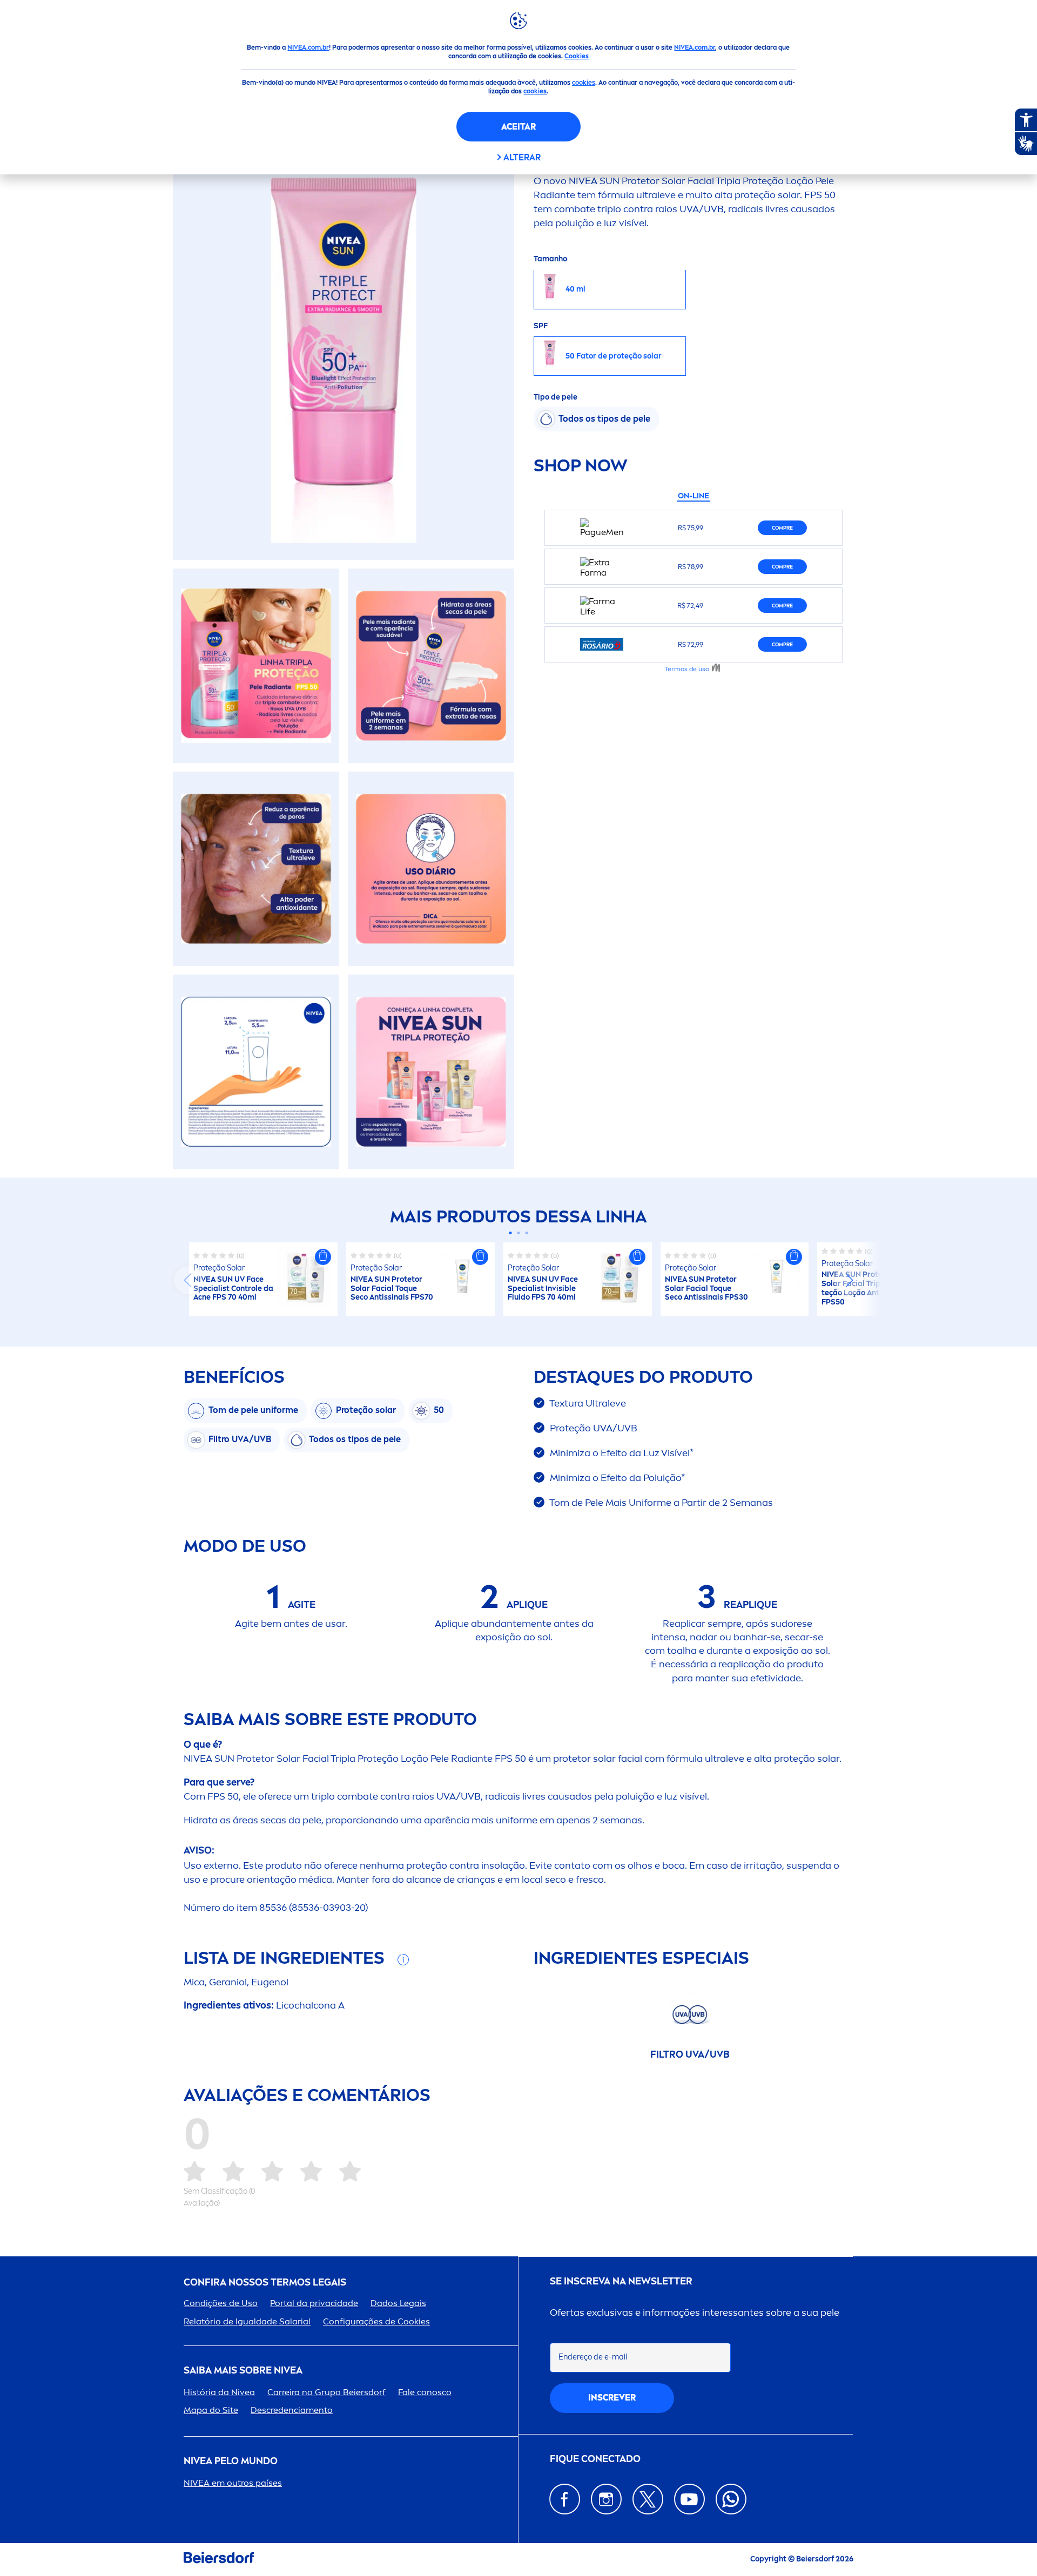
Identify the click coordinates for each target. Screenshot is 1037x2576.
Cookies (577, 56)
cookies (584, 83)
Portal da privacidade (314, 2303)
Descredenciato (292, 2410)
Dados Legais (398, 2303)
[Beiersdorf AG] (219, 2560)
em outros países (233, 2483)
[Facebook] (565, 2499)
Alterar (522, 157)
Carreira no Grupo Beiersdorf (326, 2392)
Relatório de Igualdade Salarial (247, 2321)
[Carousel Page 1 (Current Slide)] (511, 1233)
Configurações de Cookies (376, 2321)
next (849, 1280)
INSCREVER (612, 2398)
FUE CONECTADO (595, 2459)
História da (219, 2392)
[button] (323, 1257)
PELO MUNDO (231, 2461)
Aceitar (518, 127)
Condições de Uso (221, 2303)
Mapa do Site (211, 2410)
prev (188, 1280)
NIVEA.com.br (308, 48)
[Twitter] (648, 2499)
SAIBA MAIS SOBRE (243, 2371)
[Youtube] (689, 2499)
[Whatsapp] (731, 2499)
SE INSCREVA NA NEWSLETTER (621, 2281)
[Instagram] (606, 2499)
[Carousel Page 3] (527, 1233)
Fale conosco (425, 2392)
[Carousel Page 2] (519, 1233)
